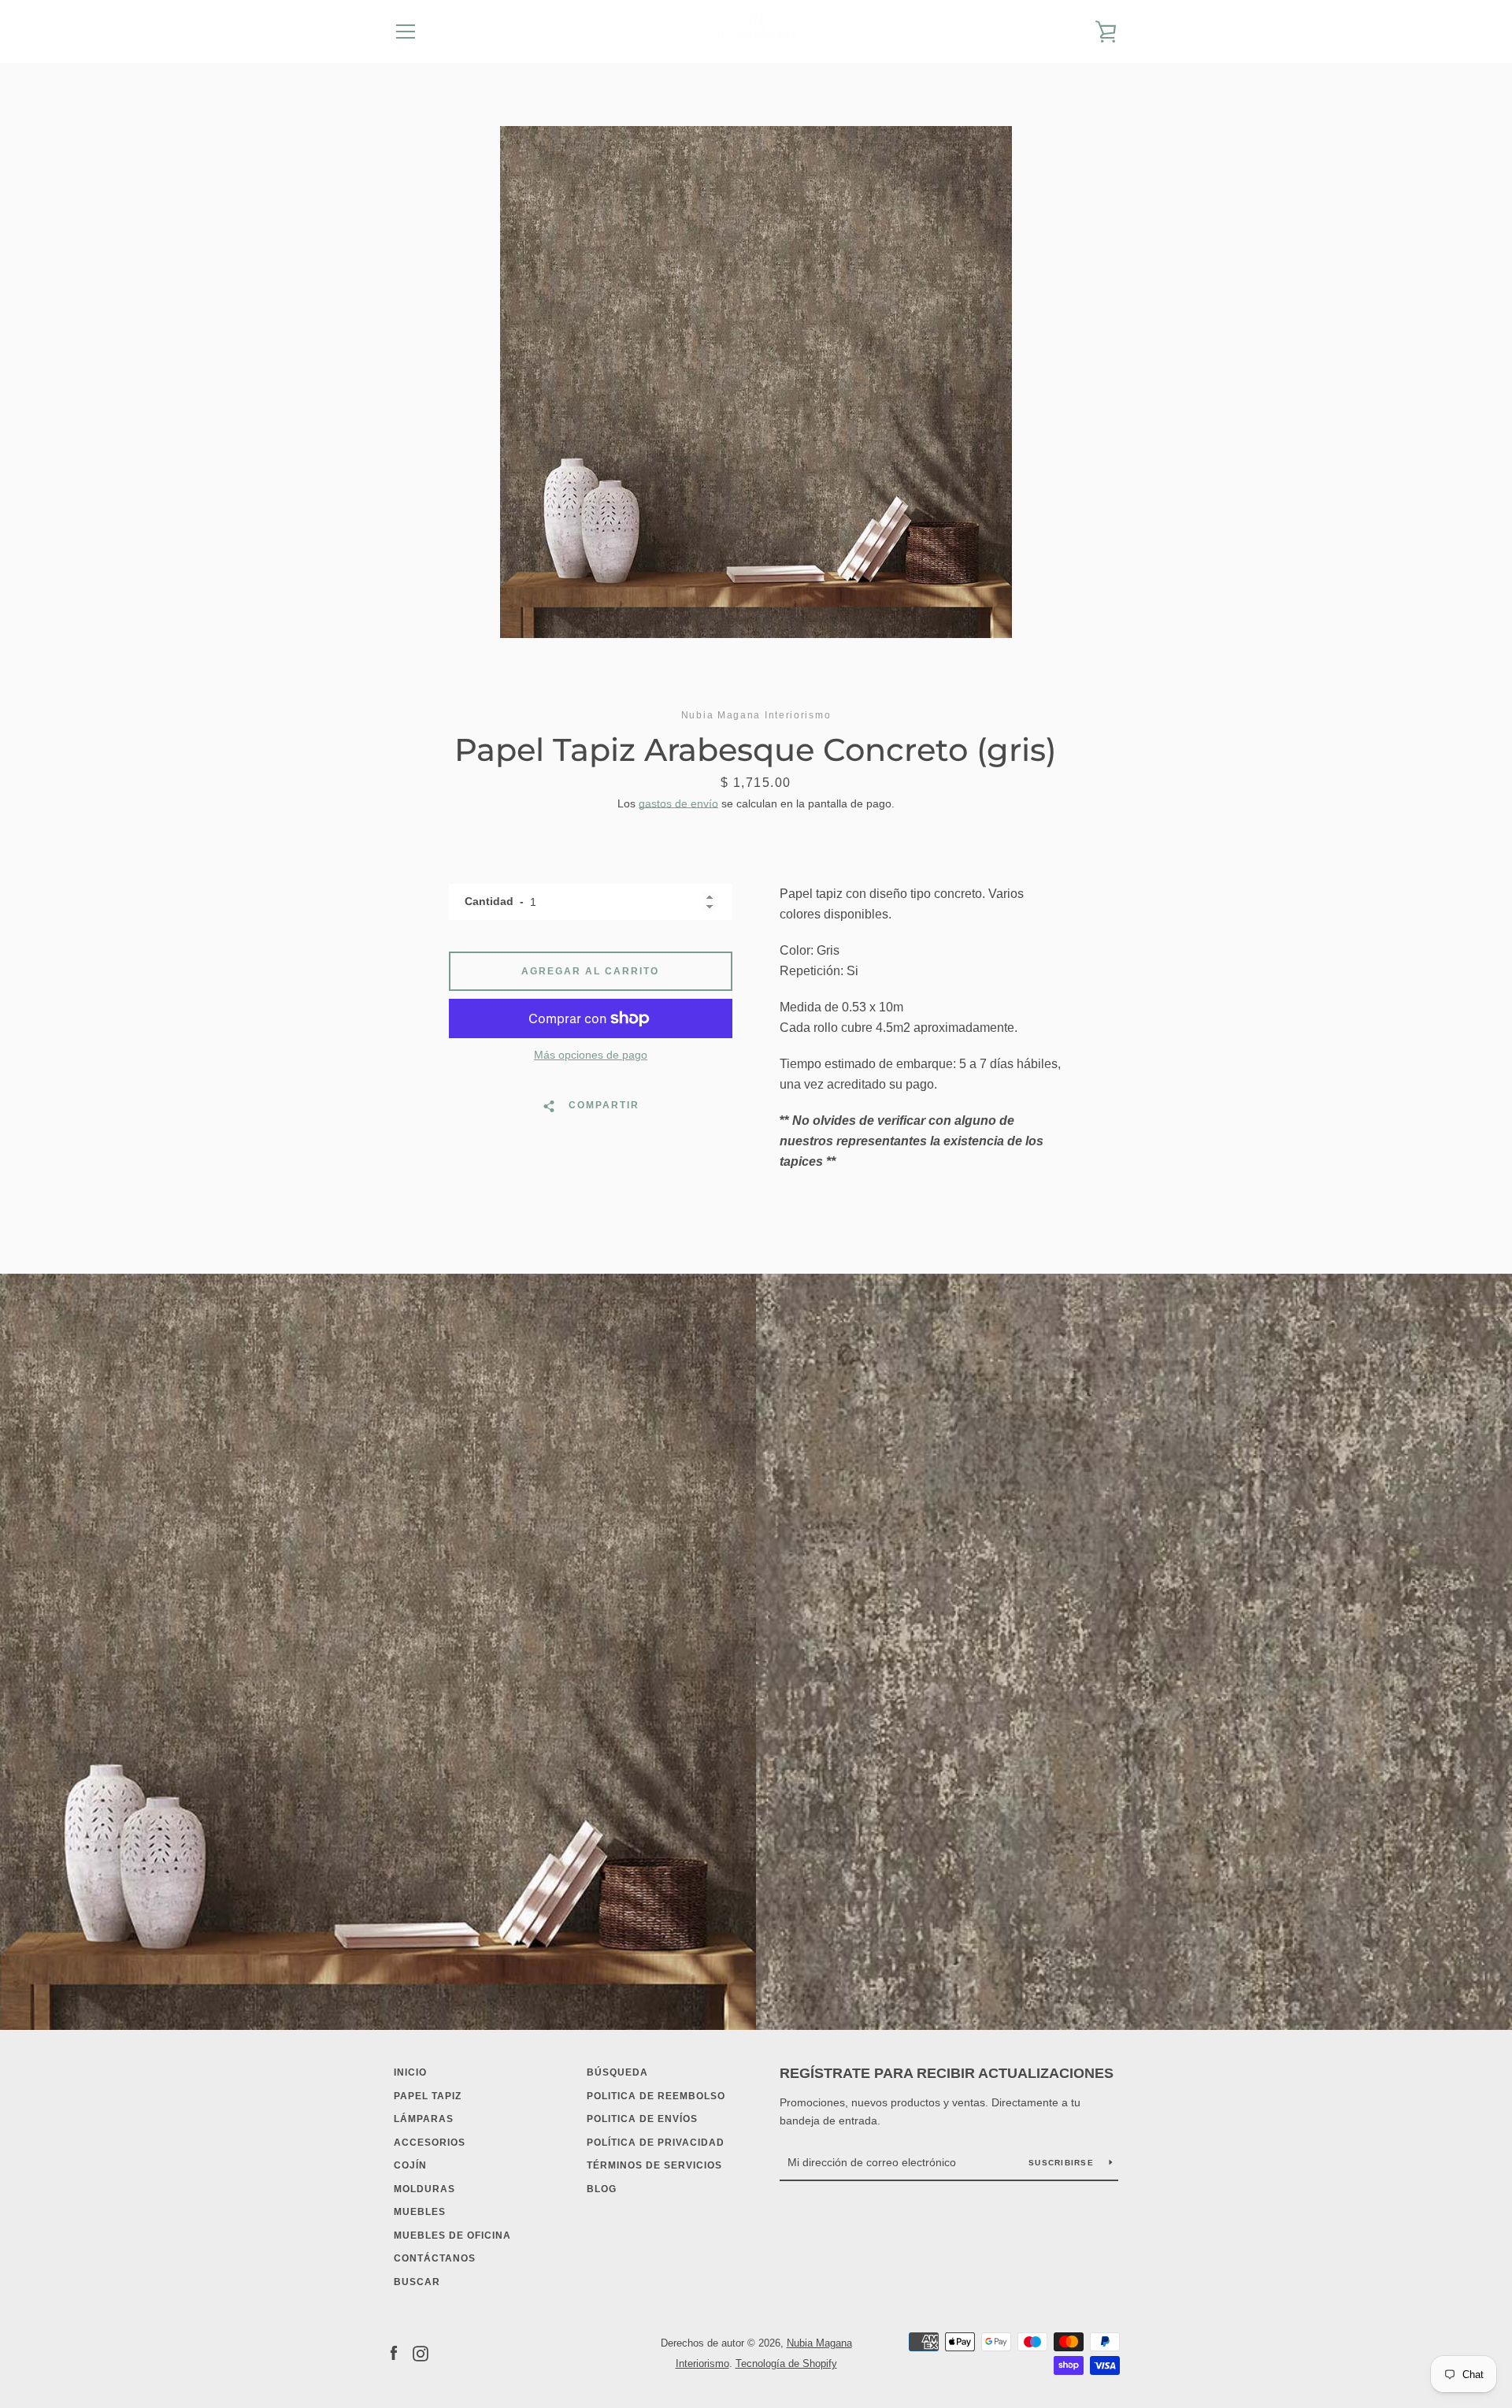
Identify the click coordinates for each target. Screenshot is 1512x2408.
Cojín (410, 2165)
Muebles (420, 2212)
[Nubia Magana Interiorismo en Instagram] (421, 2352)
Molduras (424, 2189)
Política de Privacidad (656, 2143)
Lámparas (424, 2119)
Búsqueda (617, 2072)
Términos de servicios (654, 2165)
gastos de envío (678, 803)
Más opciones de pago (591, 1055)
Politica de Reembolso (656, 2096)
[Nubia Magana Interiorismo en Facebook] (394, 2352)
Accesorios (430, 2143)
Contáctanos (435, 2258)
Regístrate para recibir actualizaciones (947, 2073)
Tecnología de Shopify (786, 2363)
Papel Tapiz (428, 2096)
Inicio (410, 2072)
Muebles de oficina (452, 2235)
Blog (602, 2189)
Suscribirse (1063, 2163)
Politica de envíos (642, 2119)
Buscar (417, 2282)
